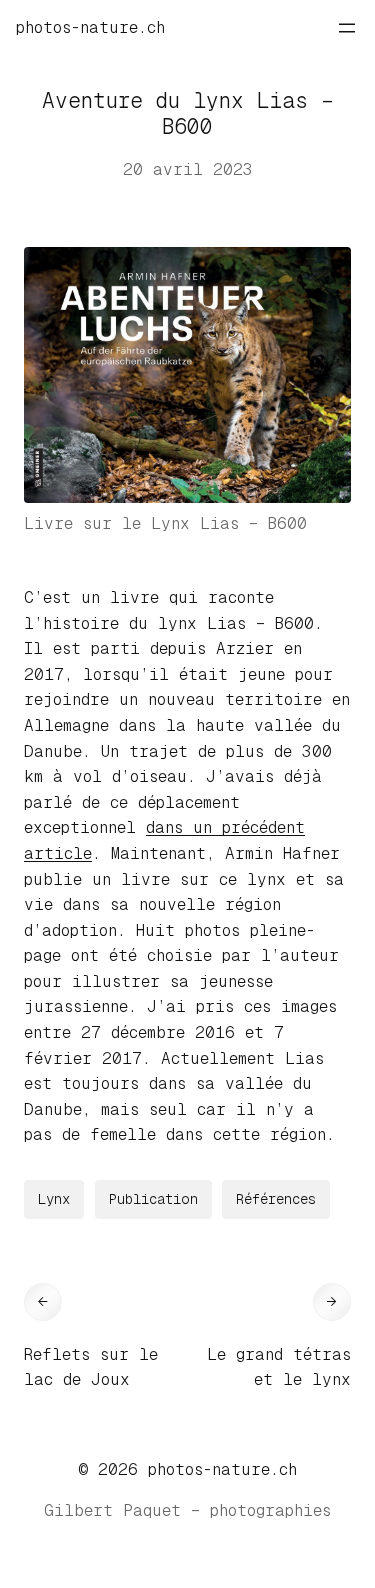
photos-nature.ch (90, 27)
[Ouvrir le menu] (347, 28)
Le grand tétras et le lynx (279, 1367)
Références (276, 1199)
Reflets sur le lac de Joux (91, 1367)
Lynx (54, 1199)
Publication (153, 1199)
